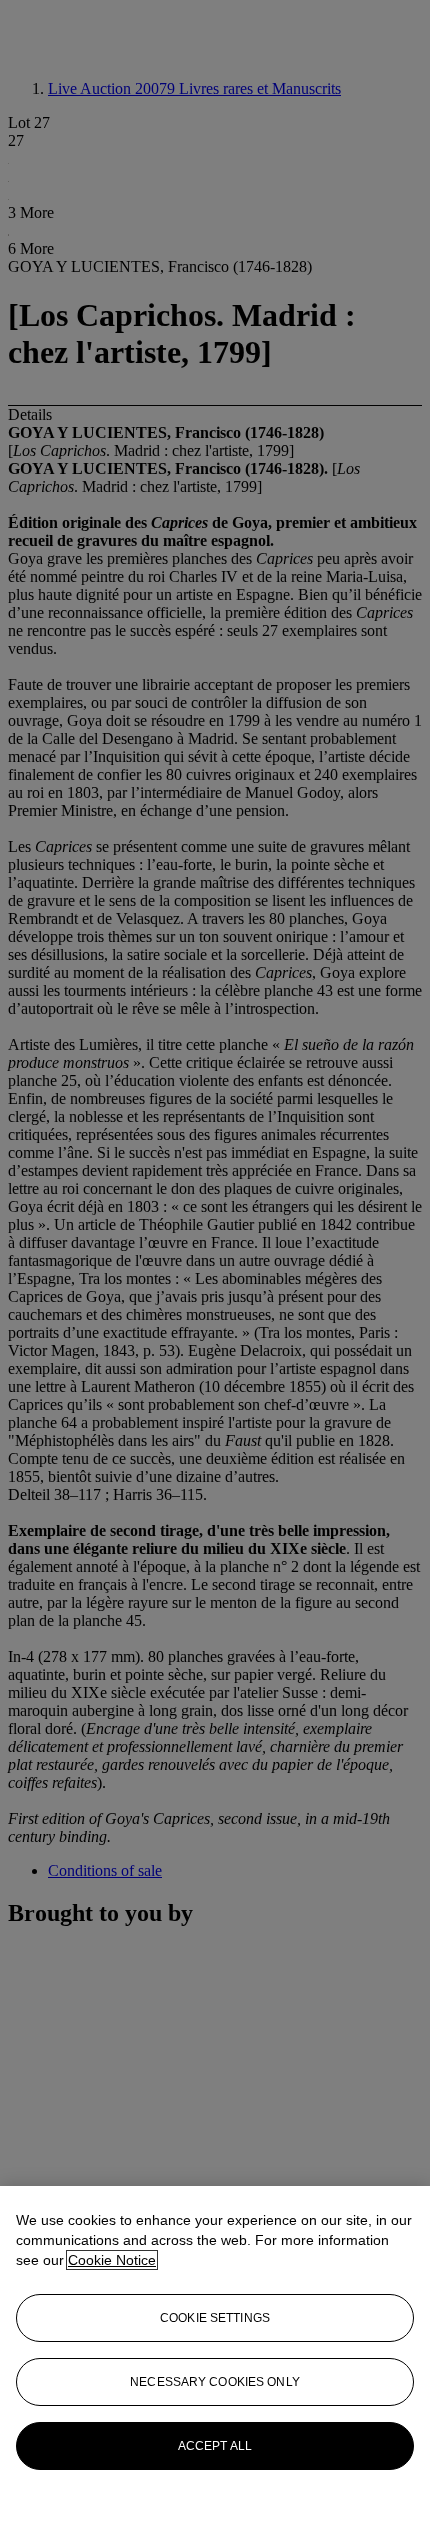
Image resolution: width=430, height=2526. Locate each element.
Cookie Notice (112, 2260)
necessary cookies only (215, 2382)
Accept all (215, 2446)
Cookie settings (215, 2318)
